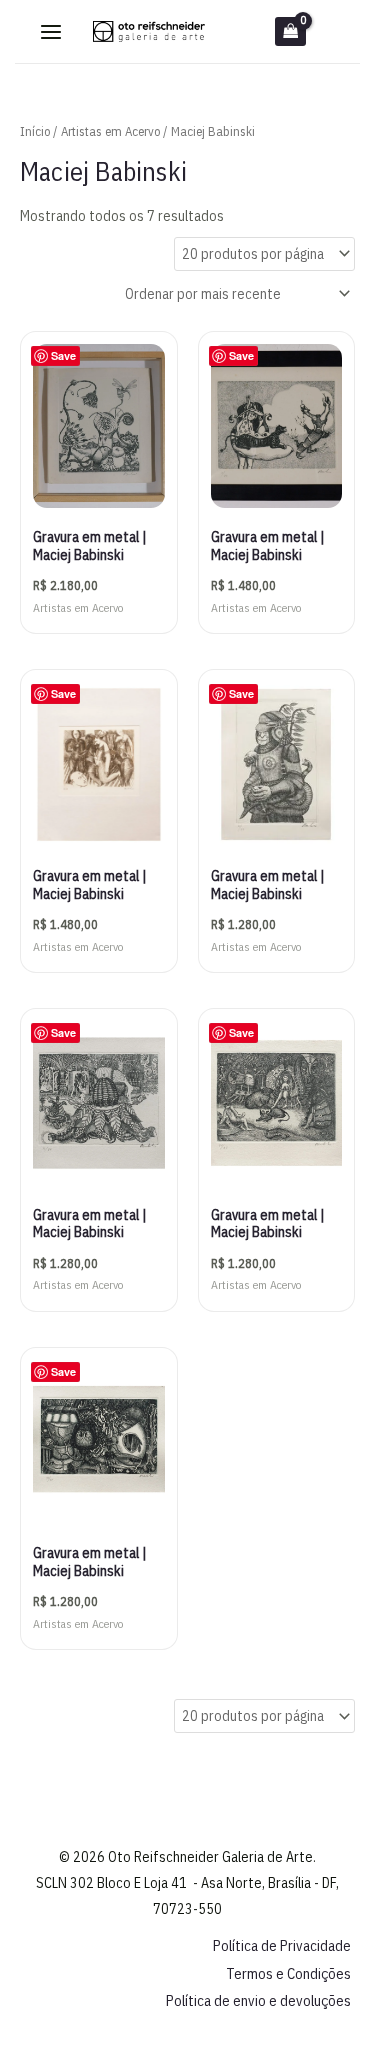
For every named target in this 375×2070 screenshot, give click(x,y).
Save (63, 355)
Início (35, 131)
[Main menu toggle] (51, 32)
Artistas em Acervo (110, 131)
